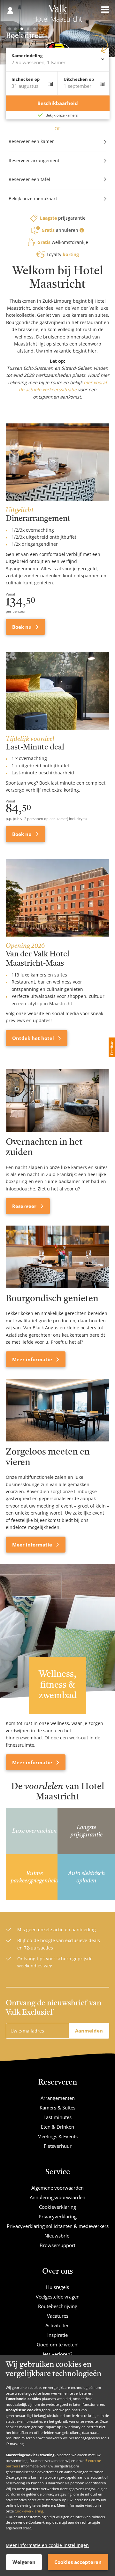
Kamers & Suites (57, 2108)
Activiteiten (57, 2325)
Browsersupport (57, 2245)
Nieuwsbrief (58, 2236)
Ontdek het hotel (34, 1038)
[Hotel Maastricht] (58, 15)
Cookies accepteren (78, 2562)
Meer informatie (33, 1359)
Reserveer (25, 1206)
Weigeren (24, 2562)
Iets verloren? (57, 2354)
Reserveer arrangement (34, 160)
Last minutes (57, 2117)
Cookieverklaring (29, 2511)
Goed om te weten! (58, 2344)
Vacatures (58, 2316)
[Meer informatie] (57, 1257)
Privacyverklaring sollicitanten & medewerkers (58, 2226)
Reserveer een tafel (29, 179)
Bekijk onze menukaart (33, 198)
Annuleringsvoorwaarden (57, 2197)
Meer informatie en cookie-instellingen (47, 2545)
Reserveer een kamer (31, 141)
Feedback (112, 1047)
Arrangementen (58, 2098)
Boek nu (23, 627)
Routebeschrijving (58, 2306)
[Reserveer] (57, 1100)
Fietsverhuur (58, 2146)
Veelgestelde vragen (58, 2297)
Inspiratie (57, 2335)
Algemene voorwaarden (57, 2188)
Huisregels (57, 2287)
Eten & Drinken (57, 2127)
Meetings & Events (57, 2136)
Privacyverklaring (58, 2216)
